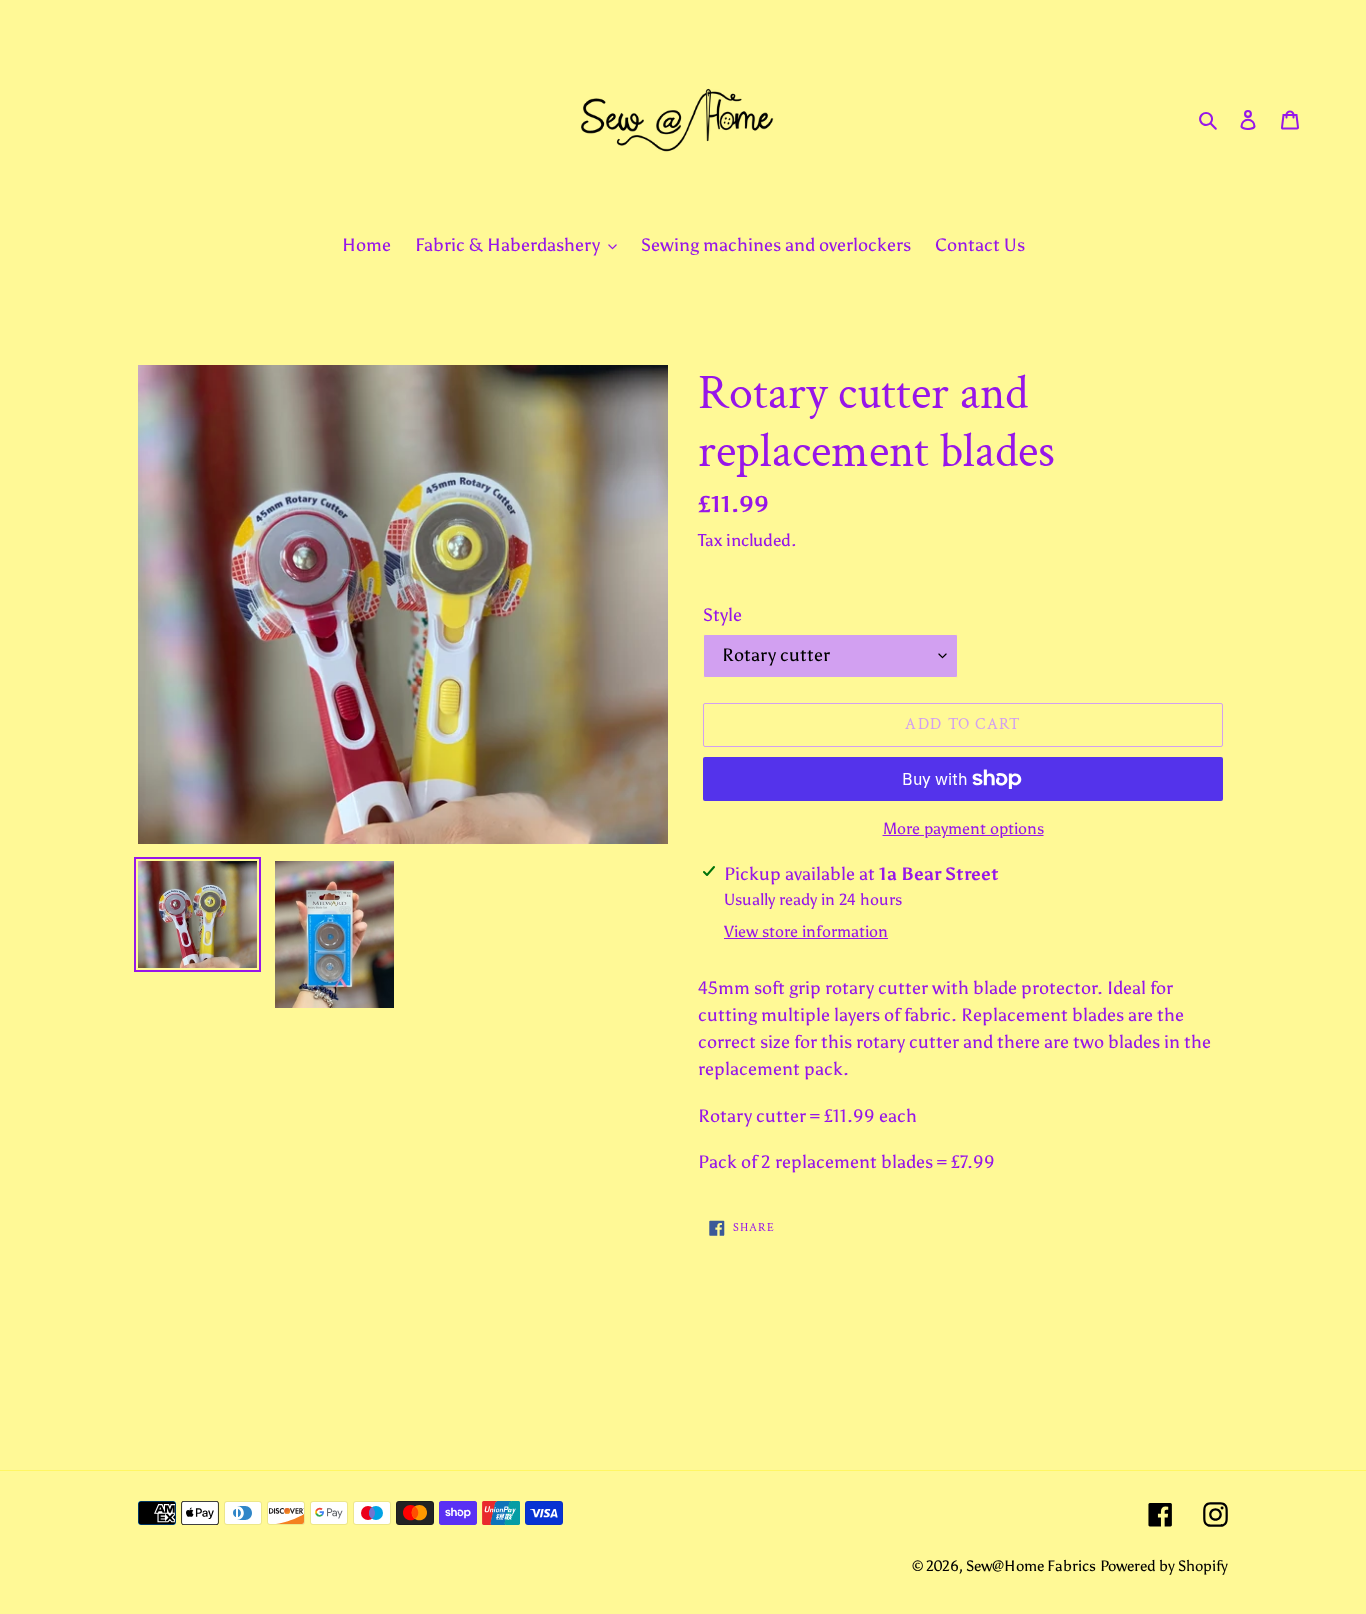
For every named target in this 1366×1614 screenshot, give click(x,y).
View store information (806, 931)
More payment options (963, 828)
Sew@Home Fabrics (1031, 1566)
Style (722, 615)
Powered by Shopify (1164, 1566)
